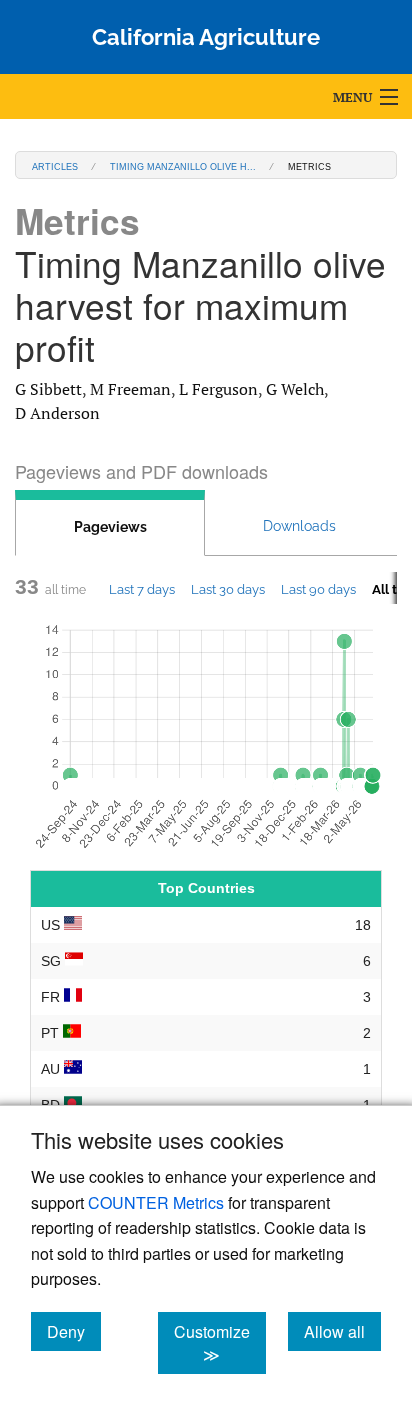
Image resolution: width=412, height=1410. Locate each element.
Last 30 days (228, 589)
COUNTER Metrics (156, 1202)
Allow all (342, 1331)
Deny (74, 1331)
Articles (55, 165)
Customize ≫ (220, 1343)
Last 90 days (318, 589)
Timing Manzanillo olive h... (183, 165)
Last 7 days (142, 589)
